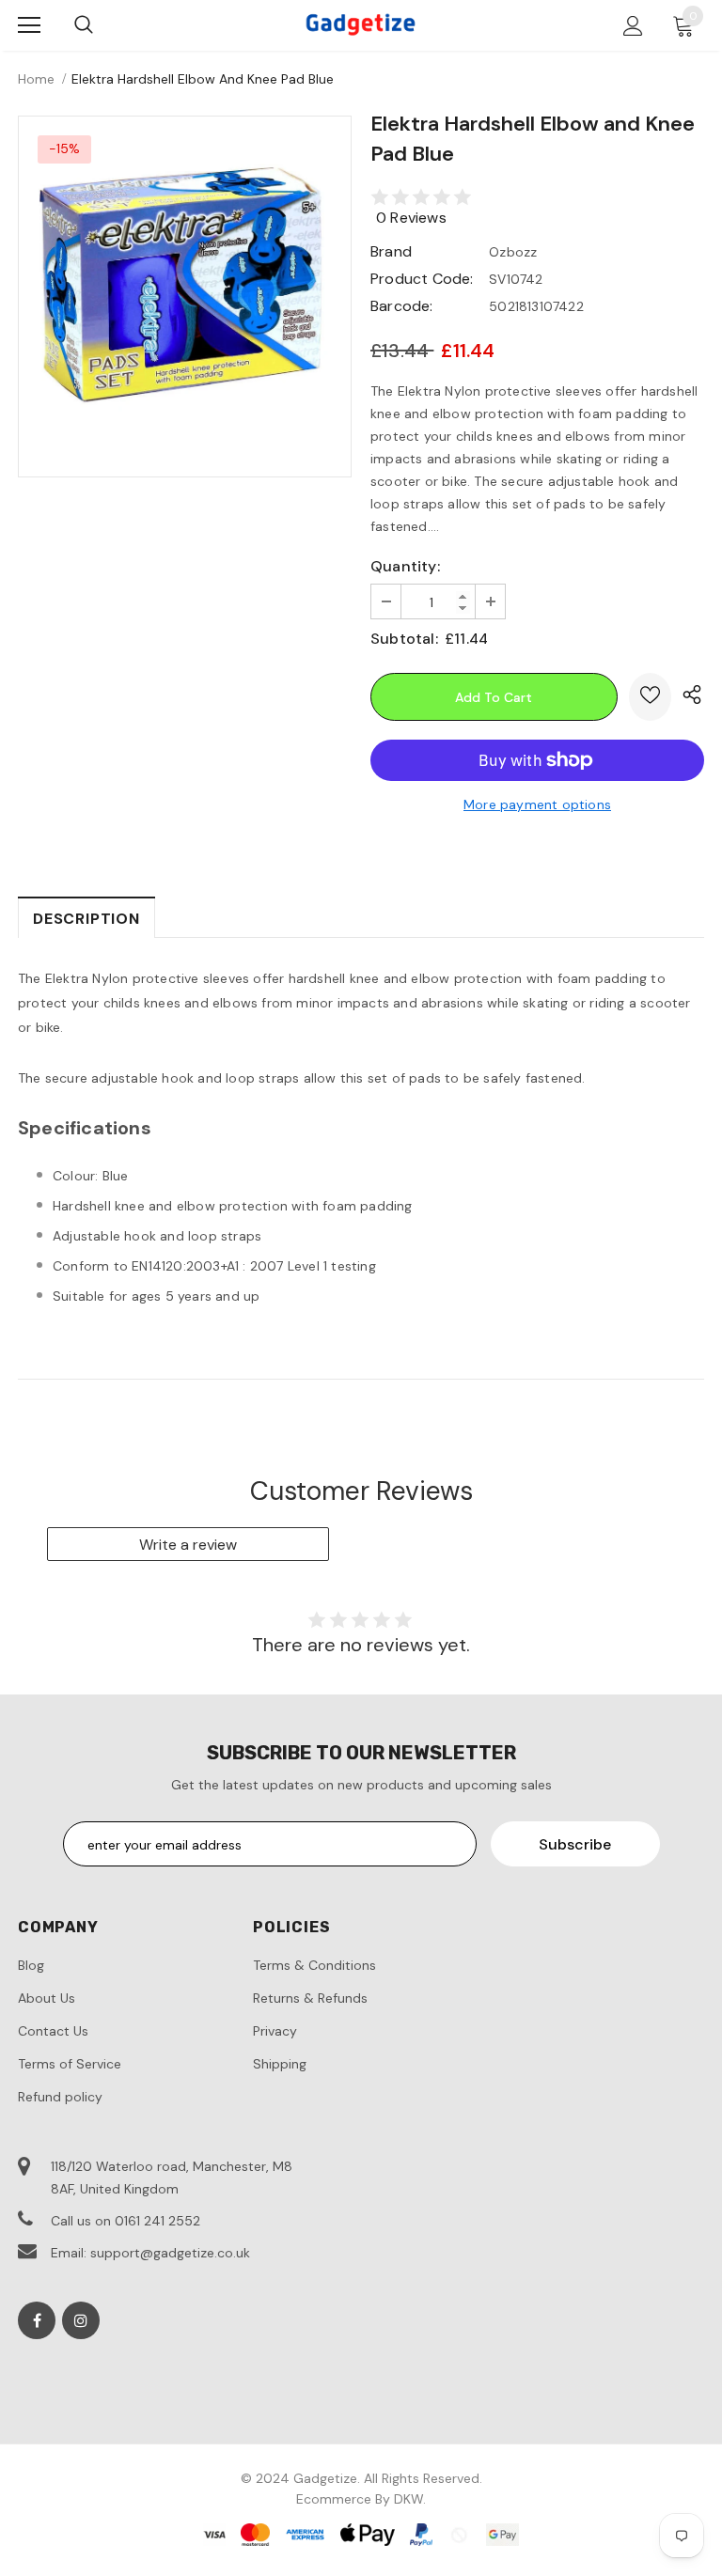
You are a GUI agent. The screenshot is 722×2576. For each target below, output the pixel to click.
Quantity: (405, 566)
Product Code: (422, 279)
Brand (391, 251)
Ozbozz (513, 252)
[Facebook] (37, 2320)
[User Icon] (633, 26)
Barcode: (402, 306)
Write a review (188, 1545)
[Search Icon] (84, 25)
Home (36, 79)
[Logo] (361, 24)
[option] (185, 282)
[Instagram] (81, 2320)
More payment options (537, 804)
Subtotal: (404, 639)
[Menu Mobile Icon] (29, 25)
